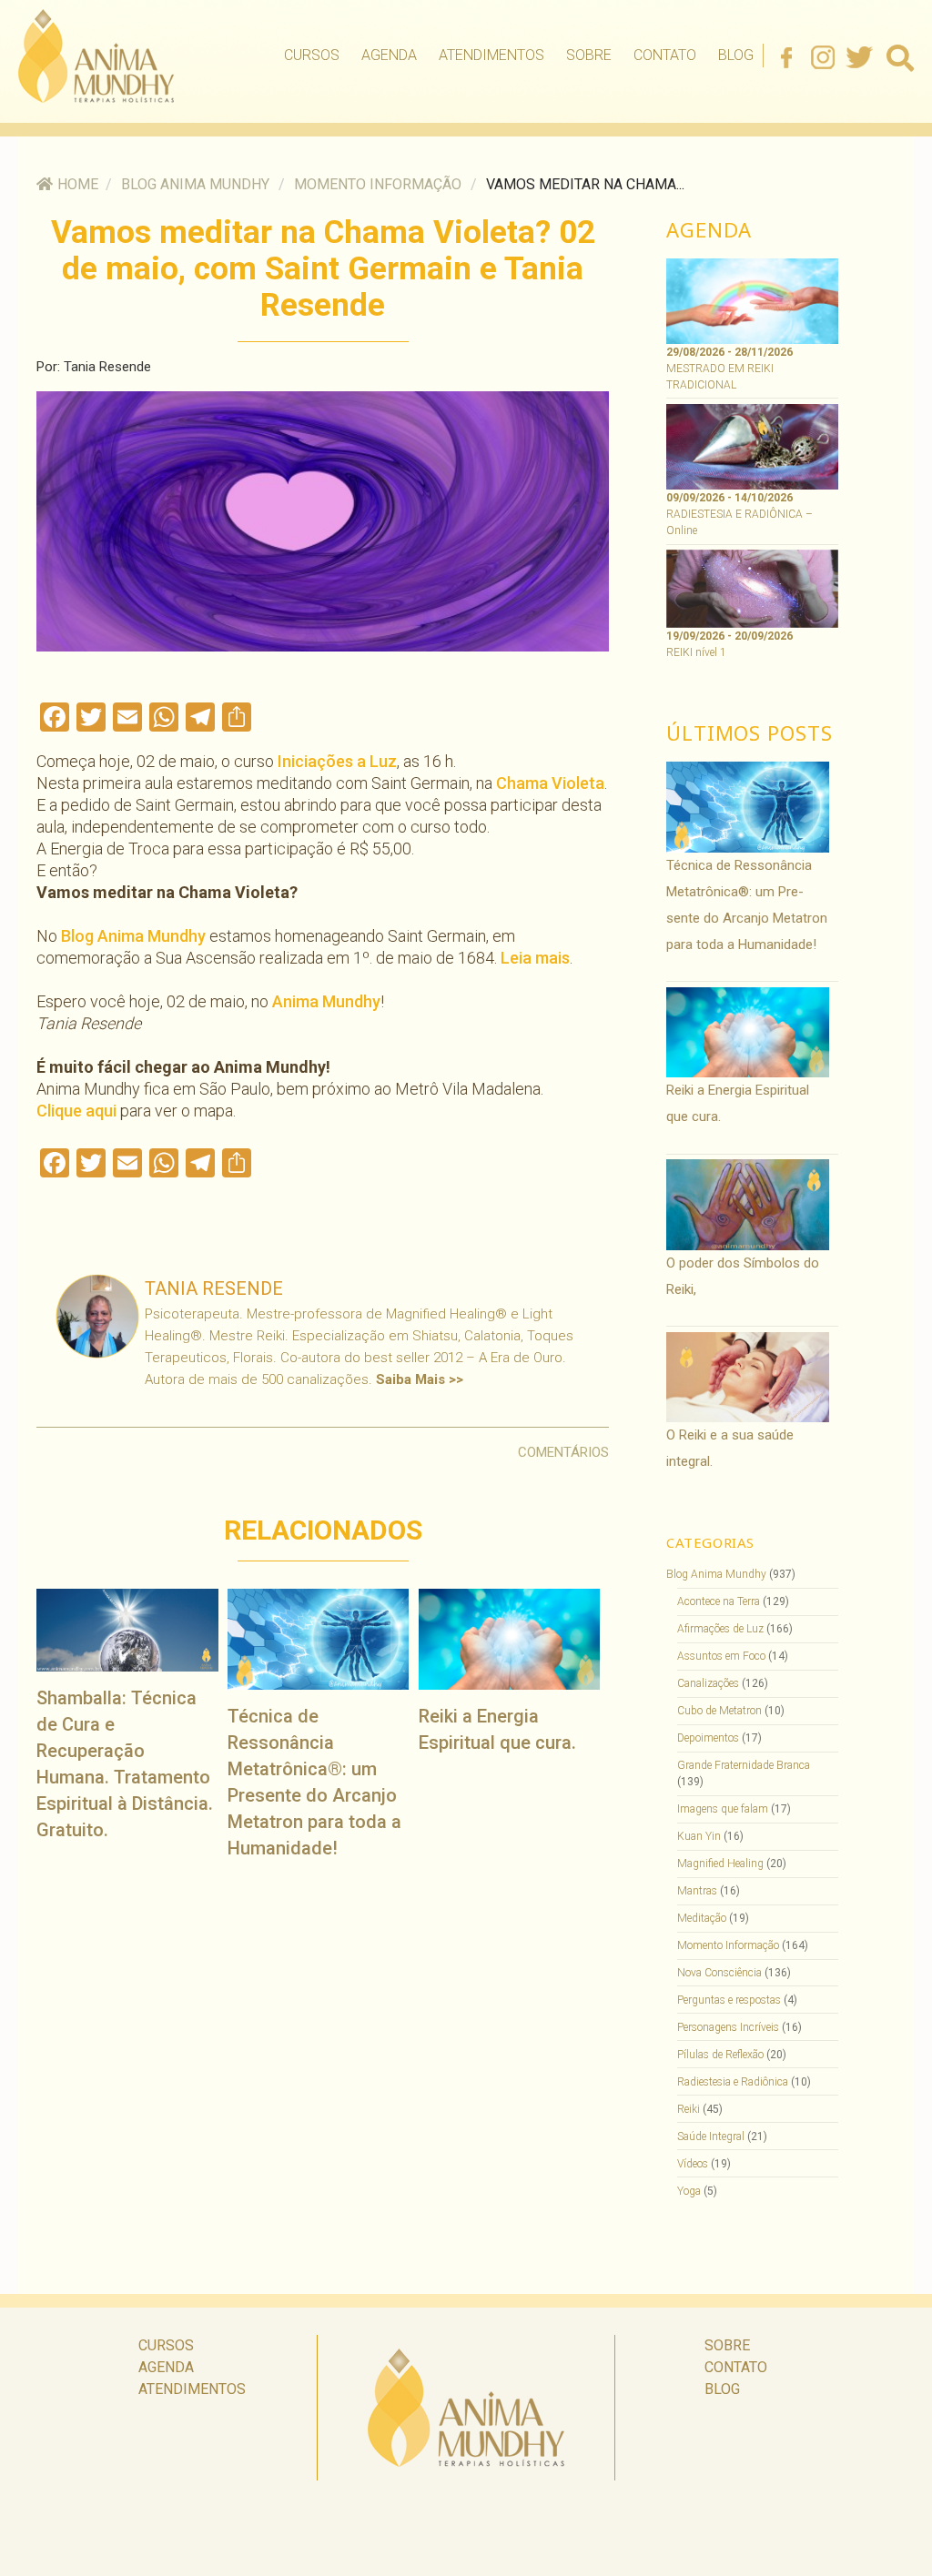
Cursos (312, 55)
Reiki (689, 2109)
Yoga (689, 2191)
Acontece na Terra (719, 1601)
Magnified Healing (720, 1864)
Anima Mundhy (326, 1001)
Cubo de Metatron (719, 1711)
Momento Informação (378, 184)
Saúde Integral (711, 2137)
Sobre (589, 55)
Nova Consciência (719, 1973)
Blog (736, 55)
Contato (665, 55)
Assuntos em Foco (721, 1656)
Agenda (389, 55)
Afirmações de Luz (720, 1629)
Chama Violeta (550, 783)
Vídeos (693, 2164)
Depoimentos (708, 1738)
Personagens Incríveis (728, 2027)
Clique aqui (76, 1111)
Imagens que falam (723, 1809)
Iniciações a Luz (337, 761)
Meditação (702, 1918)
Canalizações (708, 1683)
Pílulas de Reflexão (720, 2055)
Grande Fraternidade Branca (744, 1765)
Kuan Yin (699, 1836)
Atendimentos (491, 55)
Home (78, 184)
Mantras (697, 1891)
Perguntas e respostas (729, 2000)
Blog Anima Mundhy (195, 184)
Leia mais (535, 958)
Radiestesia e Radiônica (733, 2082)
